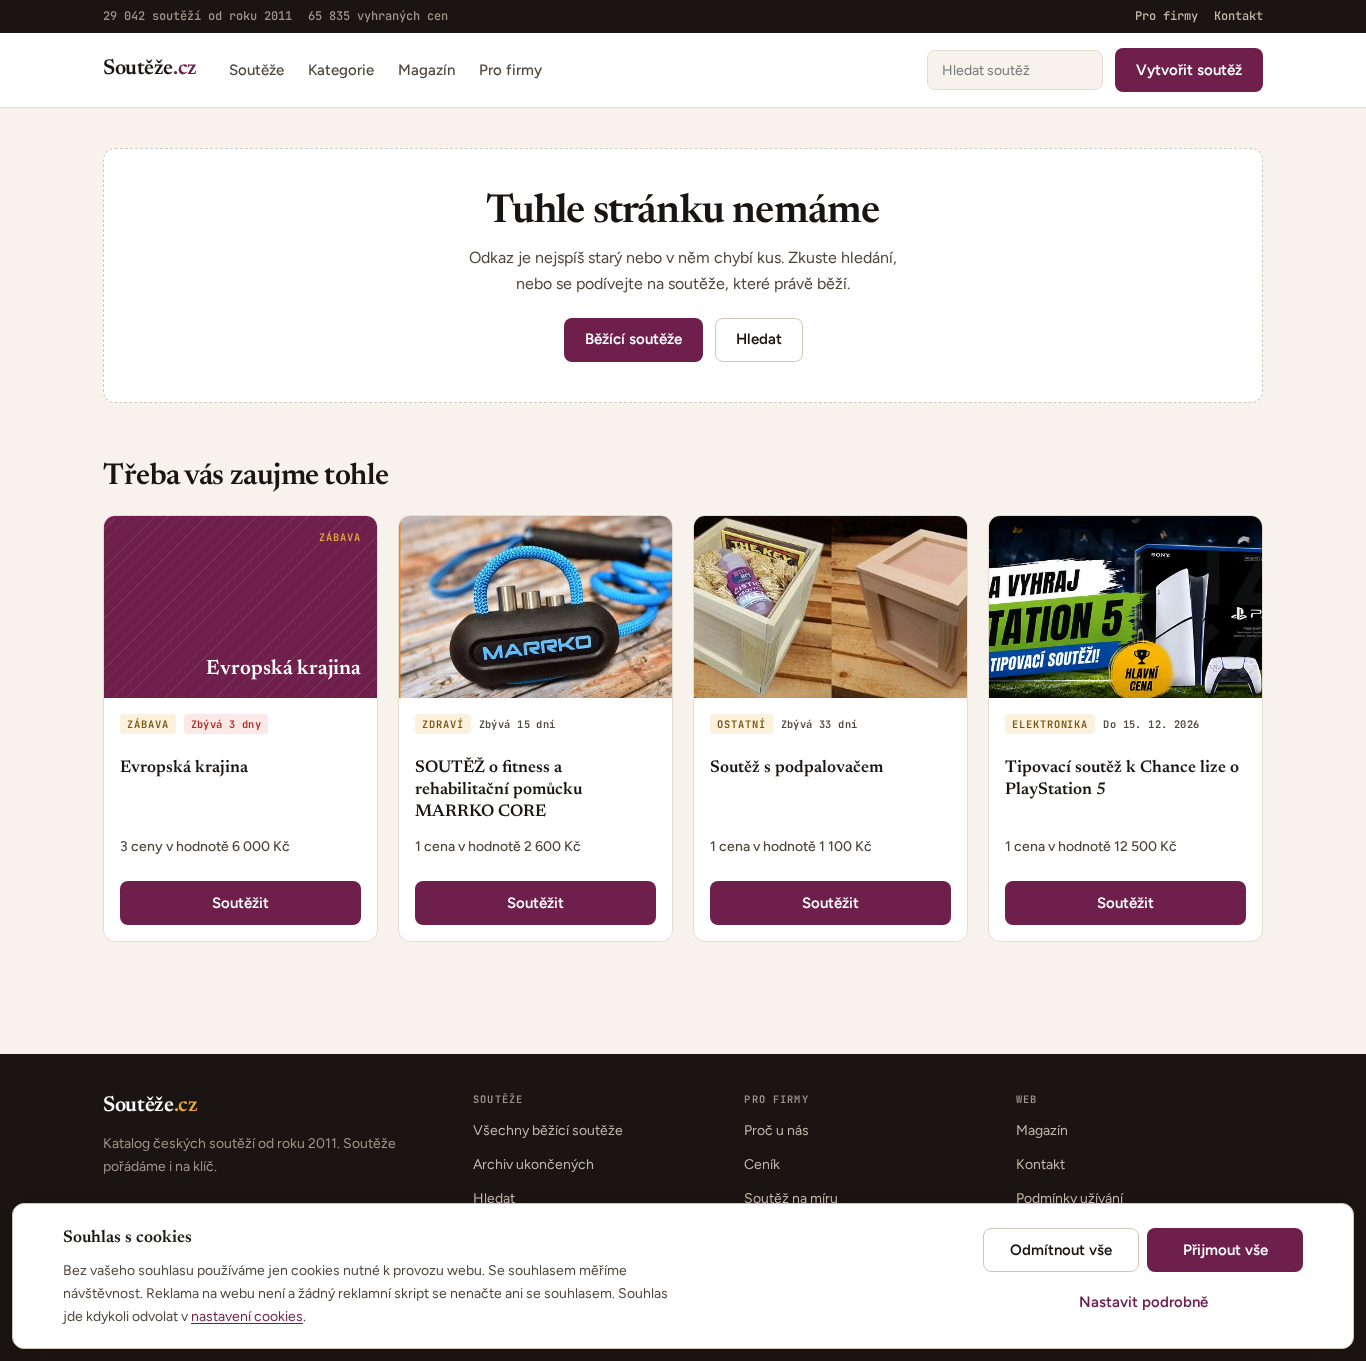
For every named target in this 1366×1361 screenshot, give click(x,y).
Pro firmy (1166, 16)
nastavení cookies (247, 1316)
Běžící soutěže (633, 339)
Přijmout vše (1225, 1250)
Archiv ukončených (533, 1164)
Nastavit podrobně (1143, 1302)
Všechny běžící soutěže (548, 1130)
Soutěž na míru (791, 1198)
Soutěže (150, 69)
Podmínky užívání (1069, 1198)
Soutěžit (240, 903)
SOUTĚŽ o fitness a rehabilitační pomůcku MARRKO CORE (498, 790)
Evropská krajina (184, 768)
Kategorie (341, 69)
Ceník (762, 1164)
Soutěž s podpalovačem (796, 768)
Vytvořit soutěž (1189, 69)
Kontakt (1238, 16)
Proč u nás (776, 1130)
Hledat (759, 339)
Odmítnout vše (1061, 1250)
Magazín (426, 69)
